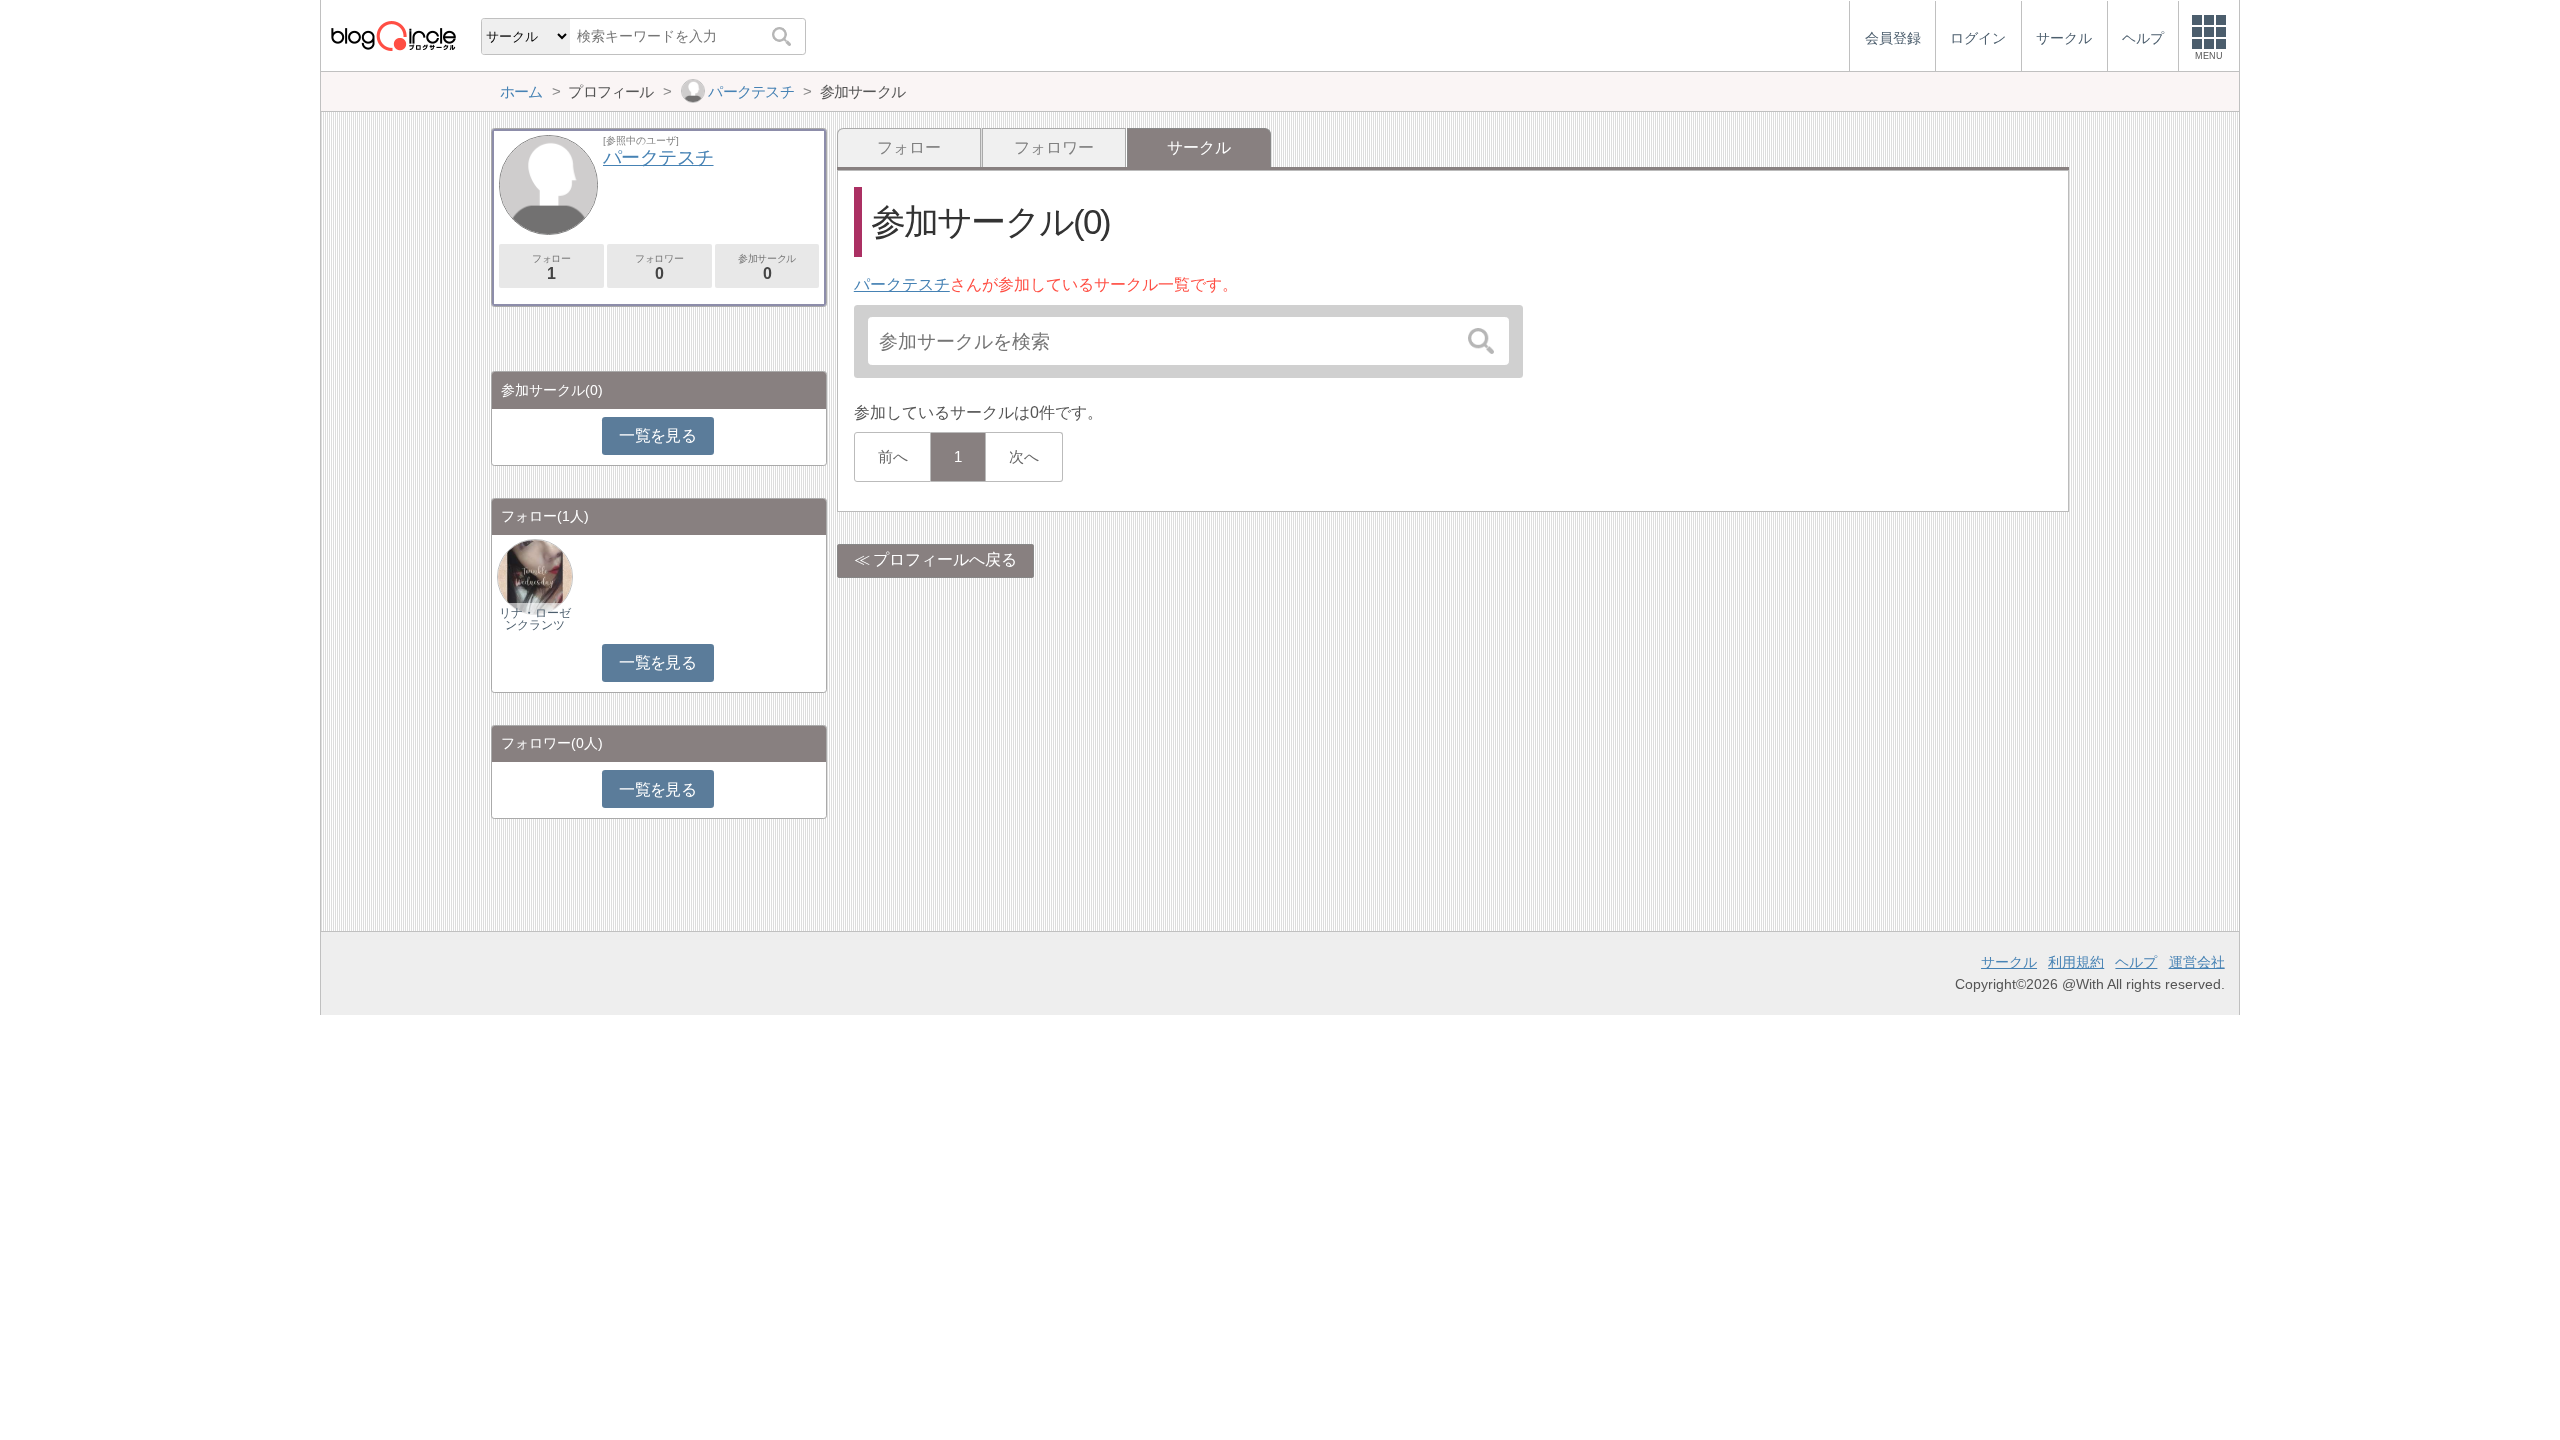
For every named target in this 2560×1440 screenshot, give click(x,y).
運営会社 (2197, 962)
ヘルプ (2136, 962)
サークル (2009, 962)
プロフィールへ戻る (945, 559)
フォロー (909, 147)
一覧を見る (657, 435)
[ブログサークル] (393, 35)
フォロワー (1054, 147)
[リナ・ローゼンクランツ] (535, 575)
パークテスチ (902, 284)
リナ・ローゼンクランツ (535, 619)
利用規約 (2076, 962)
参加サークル (767, 267)
